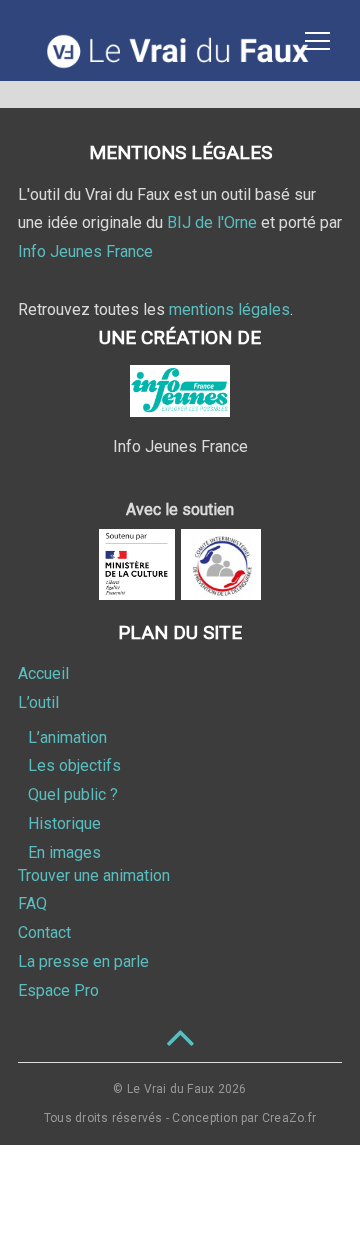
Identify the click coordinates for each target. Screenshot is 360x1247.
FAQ (32, 903)
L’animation (67, 737)
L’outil (38, 702)
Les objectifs (74, 765)
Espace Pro (58, 990)
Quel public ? (73, 794)
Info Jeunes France (85, 251)
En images (64, 852)
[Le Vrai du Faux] (180, 63)
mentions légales (229, 309)
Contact (44, 932)
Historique (64, 823)
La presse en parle (83, 961)
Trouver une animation (94, 875)
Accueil (43, 673)
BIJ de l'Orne (212, 222)
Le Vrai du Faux (171, 1089)
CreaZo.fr (289, 1118)
